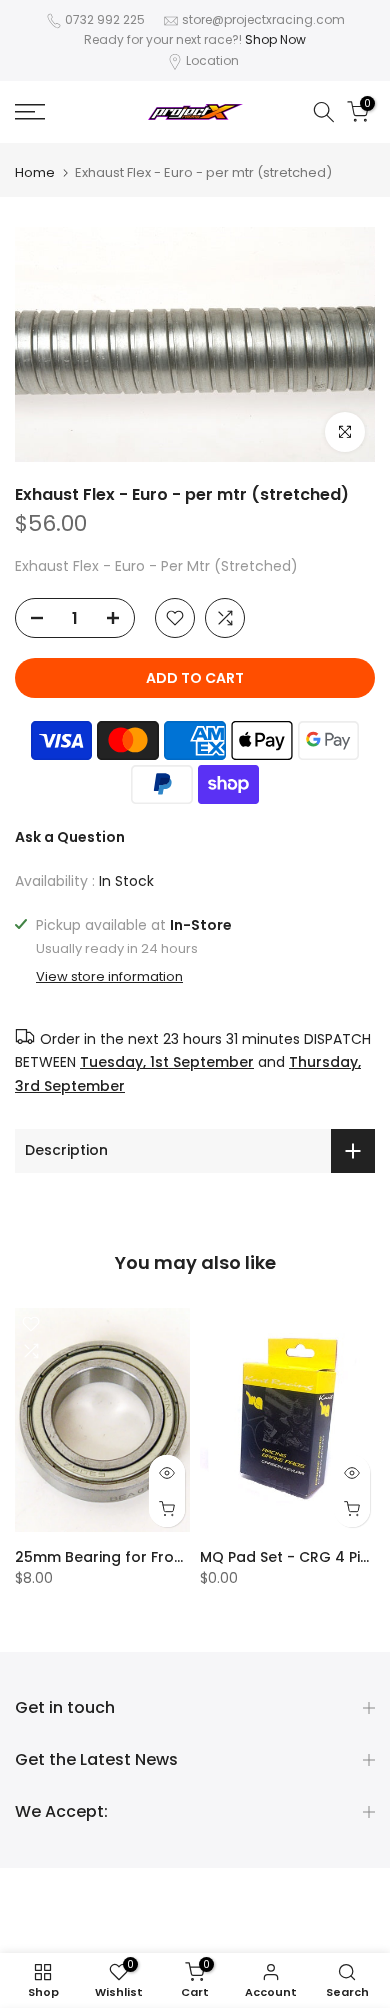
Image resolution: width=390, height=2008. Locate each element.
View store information (109, 977)
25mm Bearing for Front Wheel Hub (143, 1557)
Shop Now (275, 39)
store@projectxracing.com (263, 19)
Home (35, 172)
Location (212, 60)
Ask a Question (70, 837)
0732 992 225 (105, 19)
